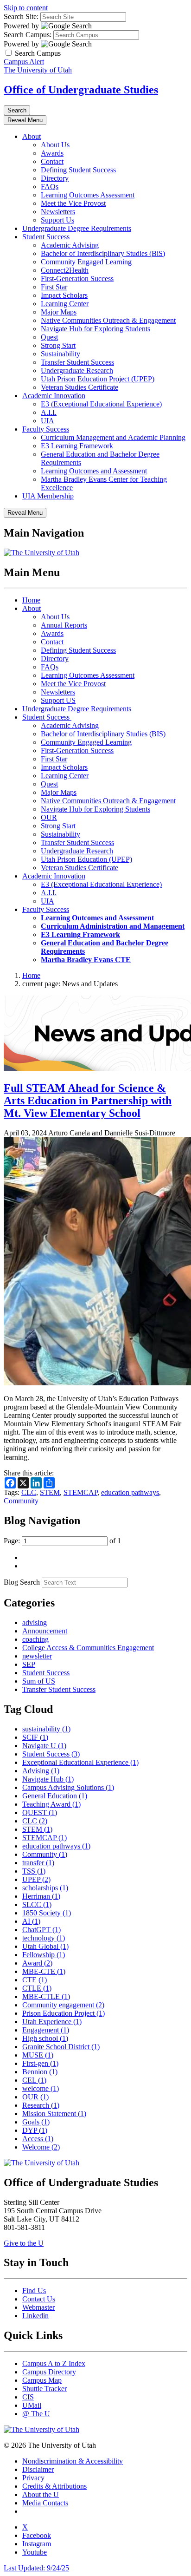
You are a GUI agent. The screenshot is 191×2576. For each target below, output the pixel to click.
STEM (50, 1492)
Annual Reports (64, 625)
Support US (58, 700)
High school (45, 2038)
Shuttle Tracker (45, 2389)
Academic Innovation (54, 396)
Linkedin (35, 2316)
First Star (54, 287)
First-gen (40, 2063)
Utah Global (45, 1946)
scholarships (45, 1888)
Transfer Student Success (77, 362)
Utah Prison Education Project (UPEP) (98, 379)
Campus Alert (24, 62)
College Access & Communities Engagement (88, 1648)
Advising (41, 1771)
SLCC (37, 1904)
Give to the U (24, 2243)
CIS (28, 2397)
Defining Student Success (78, 170)
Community (21, 1501)
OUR (49, 817)
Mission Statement (54, 2114)
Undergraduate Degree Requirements (77, 228)
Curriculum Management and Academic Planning (113, 437)
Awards (52, 153)
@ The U (36, 2414)
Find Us (34, 2291)
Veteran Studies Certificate (80, 387)
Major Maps (59, 312)
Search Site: (21, 16)
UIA (48, 421)
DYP (35, 2130)
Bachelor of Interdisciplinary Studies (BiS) (103, 253)
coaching (35, 1639)
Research (41, 2105)
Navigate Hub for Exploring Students (95, 329)
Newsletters (58, 212)
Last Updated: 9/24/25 (36, 2568)
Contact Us (39, 2299)
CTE (35, 1980)
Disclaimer (38, 2469)
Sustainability (60, 354)
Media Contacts (45, 2503)
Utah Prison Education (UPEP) (86, 859)
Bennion (40, 2072)
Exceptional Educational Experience (80, 1762)
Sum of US (39, 1681)
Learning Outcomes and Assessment (94, 471)
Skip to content (26, 8)
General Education (55, 1796)
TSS (34, 1871)
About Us (55, 145)
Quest (49, 337)
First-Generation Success (77, 279)
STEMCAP (80, 1492)
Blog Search (22, 1582)
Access (38, 2139)
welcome (41, 2088)
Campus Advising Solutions (68, 1787)
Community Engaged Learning (86, 262)
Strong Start (58, 345)
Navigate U (44, 1746)
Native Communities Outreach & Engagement (108, 320)
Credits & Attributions (54, 2486)
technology (44, 1938)
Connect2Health (65, 270)
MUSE (38, 2055)
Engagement (46, 2030)
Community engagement (63, 2005)
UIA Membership (48, 496)
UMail (32, 2405)
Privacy (33, 2478)
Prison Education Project (64, 2013)
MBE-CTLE (46, 1996)
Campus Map (42, 2380)
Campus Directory (49, 2372)
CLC (29, 1492)
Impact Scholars (64, 295)
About (32, 136)
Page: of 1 (62, 1541)
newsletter (37, 1656)
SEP (29, 1664)
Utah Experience (52, 2022)
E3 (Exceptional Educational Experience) (101, 404)
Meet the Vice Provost (73, 203)
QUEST (40, 1812)
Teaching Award (51, 1804)
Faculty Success (46, 429)
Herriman (41, 1896)
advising (35, 1622)
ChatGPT (41, 1930)
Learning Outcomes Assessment (88, 195)
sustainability (46, 1729)
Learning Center (65, 304)
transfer (38, 1863)
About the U (41, 2494)
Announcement (45, 1631)
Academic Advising (70, 245)
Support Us (57, 220)
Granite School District (61, 2047)
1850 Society (47, 1913)
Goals (36, 2122)
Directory (55, 178)
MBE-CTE (44, 1971)
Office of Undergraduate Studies (81, 90)
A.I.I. (49, 412)
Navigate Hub (48, 1779)
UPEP (36, 1879)
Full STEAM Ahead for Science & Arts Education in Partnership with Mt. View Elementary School (88, 1101)
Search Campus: (28, 35)
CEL (34, 2080)
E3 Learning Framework (77, 446)
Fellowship (44, 1955)
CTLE (37, 1988)
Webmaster (38, 2307)
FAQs (50, 187)
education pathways (130, 1492)
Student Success (46, 237)
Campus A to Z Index (54, 2363)
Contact (52, 161)
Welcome (41, 2147)
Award (37, 1963)
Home (31, 600)
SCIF (35, 1737)
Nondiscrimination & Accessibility (73, 2461)
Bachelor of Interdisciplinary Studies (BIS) (103, 734)
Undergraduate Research (77, 370)
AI (31, 1921)
